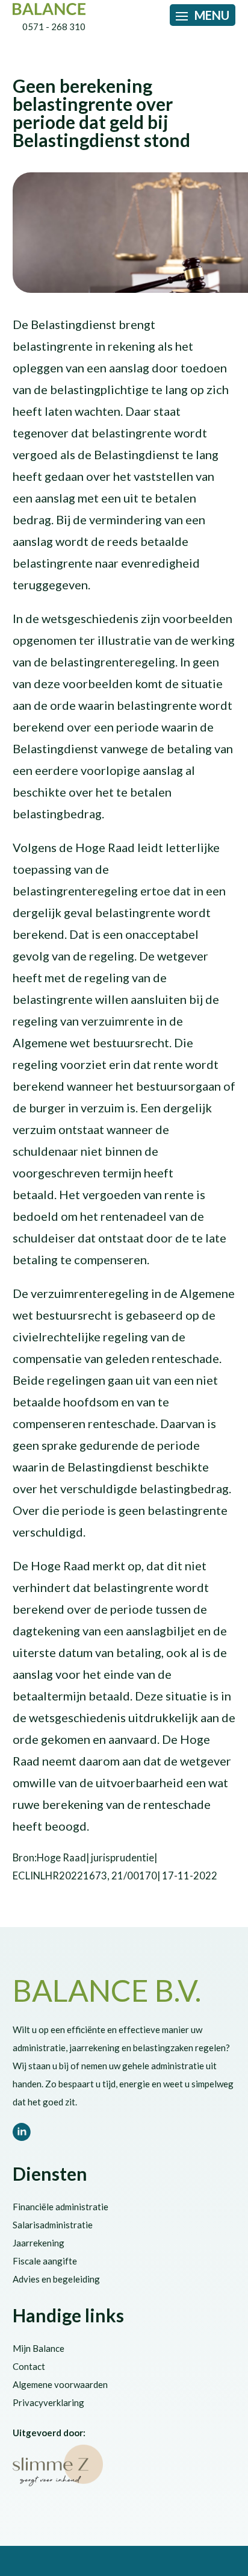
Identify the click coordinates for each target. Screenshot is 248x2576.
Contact (29, 2366)
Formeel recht (181, 65)
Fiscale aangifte (45, 2261)
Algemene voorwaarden (60, 2384)
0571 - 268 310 (54, 27)
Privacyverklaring (48, 2402)
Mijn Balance (39, 2348)
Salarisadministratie (53, 2225)
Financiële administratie (60, 2207)
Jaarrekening (39, 2243)
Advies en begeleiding (56, 2279)
